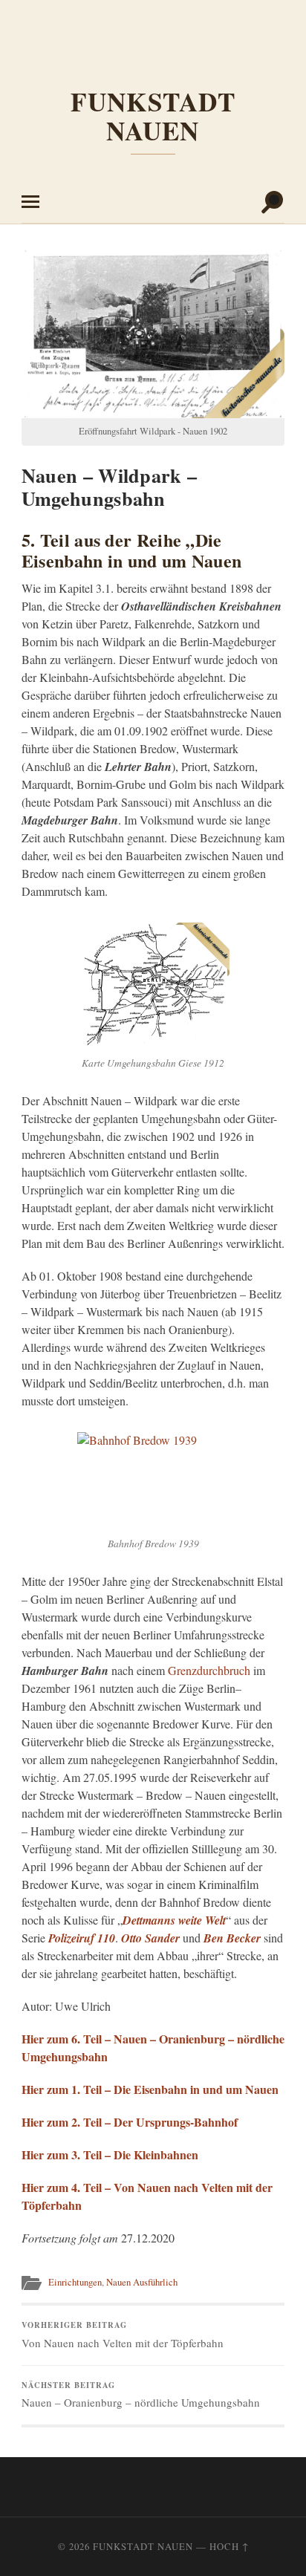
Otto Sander (150, 1938)
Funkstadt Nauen (153, 116)
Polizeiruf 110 (82, 1938)
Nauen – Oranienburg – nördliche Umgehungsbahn (141, 2395)
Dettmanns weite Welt (174, 1920)
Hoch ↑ (229, 2546)
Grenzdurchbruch (209, 1670)
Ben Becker (232, 1938)
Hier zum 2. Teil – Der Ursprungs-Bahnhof (130, 2122)
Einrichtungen (75, 2282)
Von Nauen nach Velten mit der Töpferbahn (123, 2335)
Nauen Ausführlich (142, 2282)
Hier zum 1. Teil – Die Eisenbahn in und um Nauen (150, 2089)
